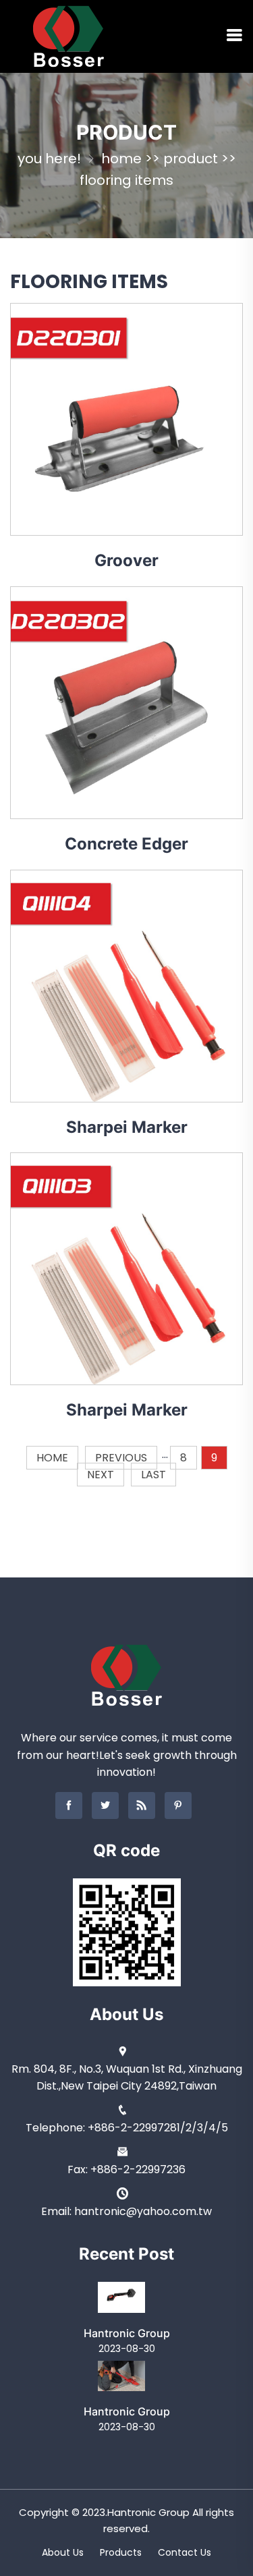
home (121, 159)
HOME (52, 1458)
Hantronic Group (127, 2333)
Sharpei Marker (127, 1127)
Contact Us (185, 2552)
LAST (153, 1475)
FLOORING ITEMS (126, 180)
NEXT (101, 1475)
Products (121, 2552)
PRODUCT (191, 159)
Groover (126, 560)
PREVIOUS (121, 1458)
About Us (63, 2552)
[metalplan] (68, 35)
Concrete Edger (126, 844)
